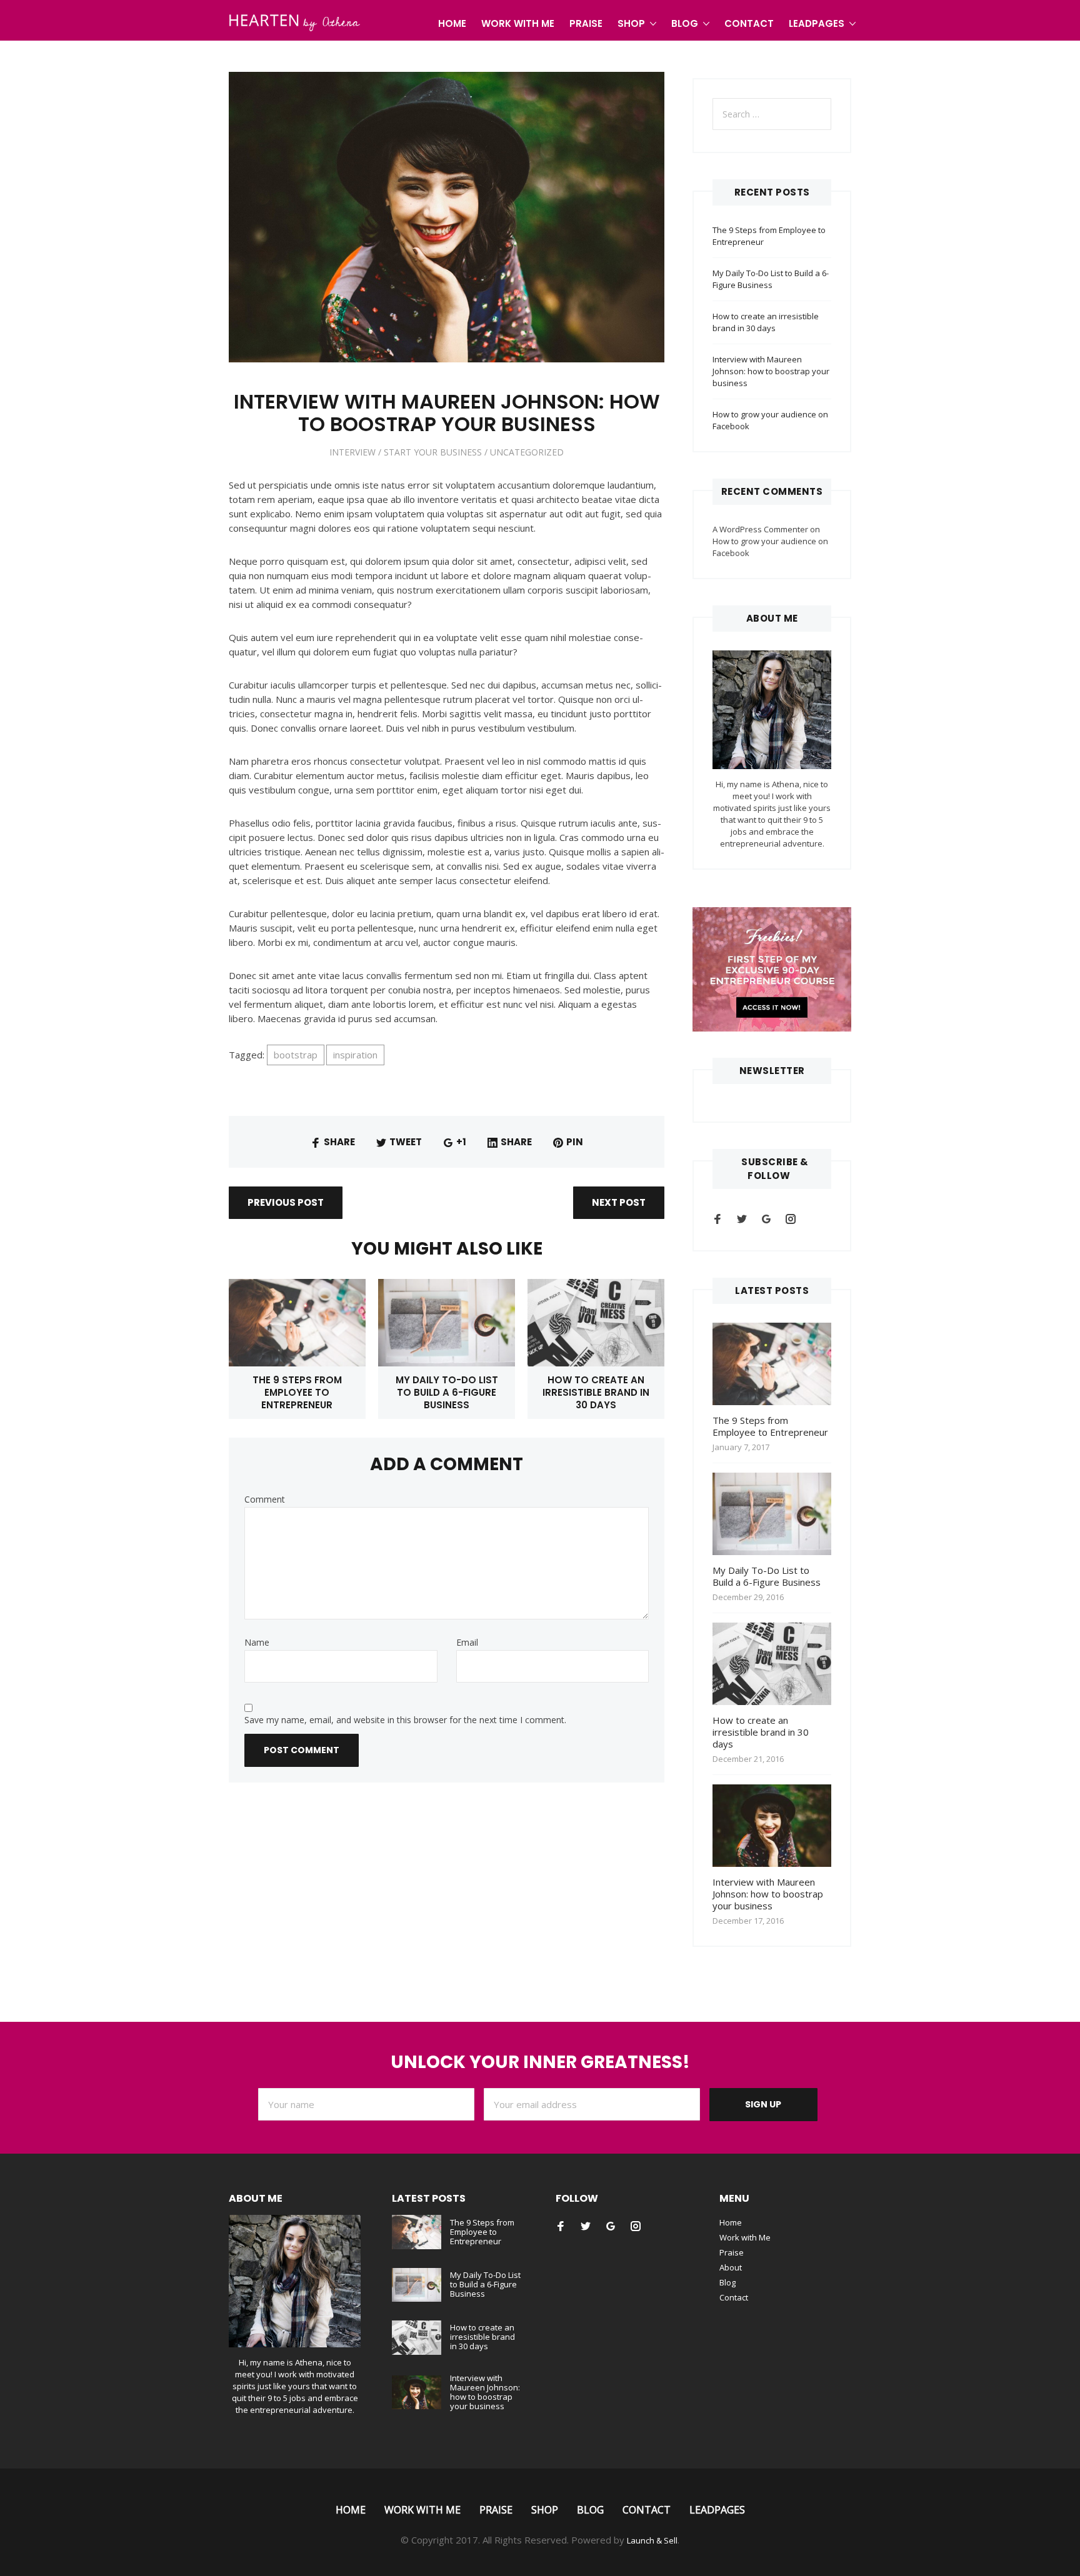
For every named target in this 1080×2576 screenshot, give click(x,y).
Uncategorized (527, 452)
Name (257, 1643)
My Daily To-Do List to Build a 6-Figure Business (447, 1392)
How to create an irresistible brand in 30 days (596, 1392)
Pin (575, 1142)
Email (467, 1643)
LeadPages (817, 23)
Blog (685, 23)
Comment (265, 1499)
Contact (749, 23)
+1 (461, 1142)
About (731, 2267)
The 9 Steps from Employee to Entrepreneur (297, 1392)
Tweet (406, 1142)
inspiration (355, 1055)
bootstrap (296, 1055)
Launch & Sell (652, 2540)
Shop (631, 23)
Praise (586, 23)
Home (452, 23)
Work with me (518, 23)
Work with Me (745, 2237)
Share (339, 1142)
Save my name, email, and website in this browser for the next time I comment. (405, 1720)
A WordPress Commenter (760, 529)
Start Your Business (433, 452)
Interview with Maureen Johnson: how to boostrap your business (771, 371)
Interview (352, 452)
